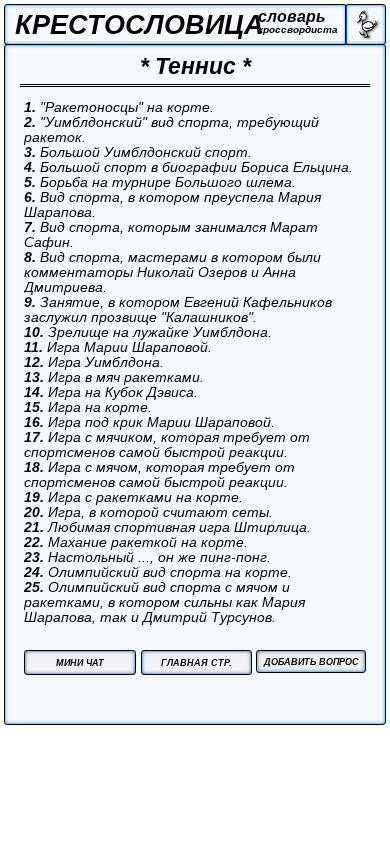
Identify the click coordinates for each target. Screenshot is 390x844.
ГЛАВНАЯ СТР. (196, 663)
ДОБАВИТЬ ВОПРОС (311, 662)
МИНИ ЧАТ (80, 663)
